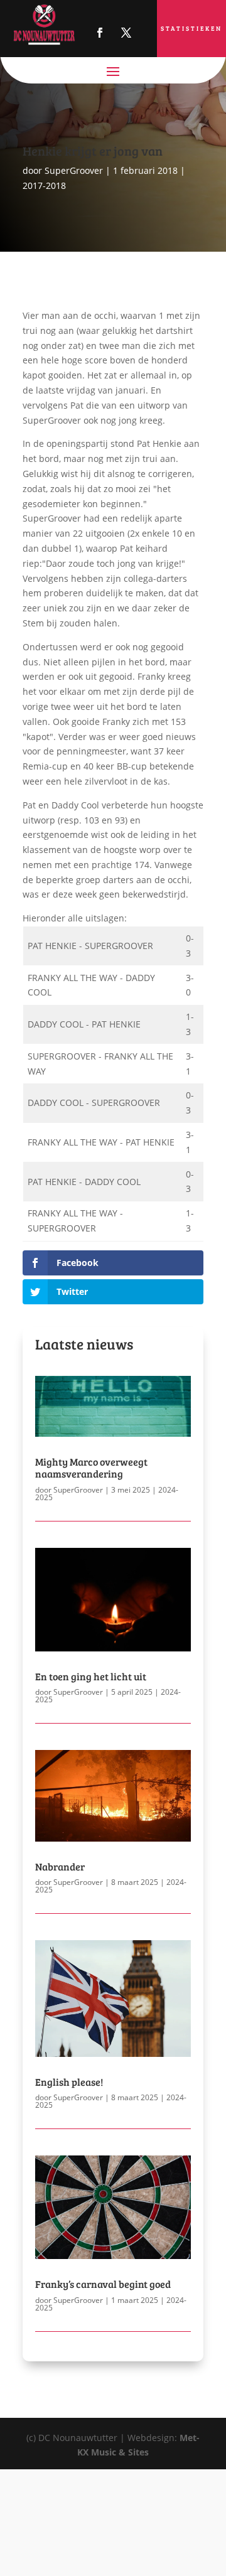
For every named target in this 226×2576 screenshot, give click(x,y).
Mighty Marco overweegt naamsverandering (91, 1468)
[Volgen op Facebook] (100, 33)
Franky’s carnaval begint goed (103, 2284)
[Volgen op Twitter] (126, 33)
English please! (69, 2082)
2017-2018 (44, 185)
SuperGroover (74, 170)
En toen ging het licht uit (91, 1676)
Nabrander (60, 1866)
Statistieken (191, 28)
